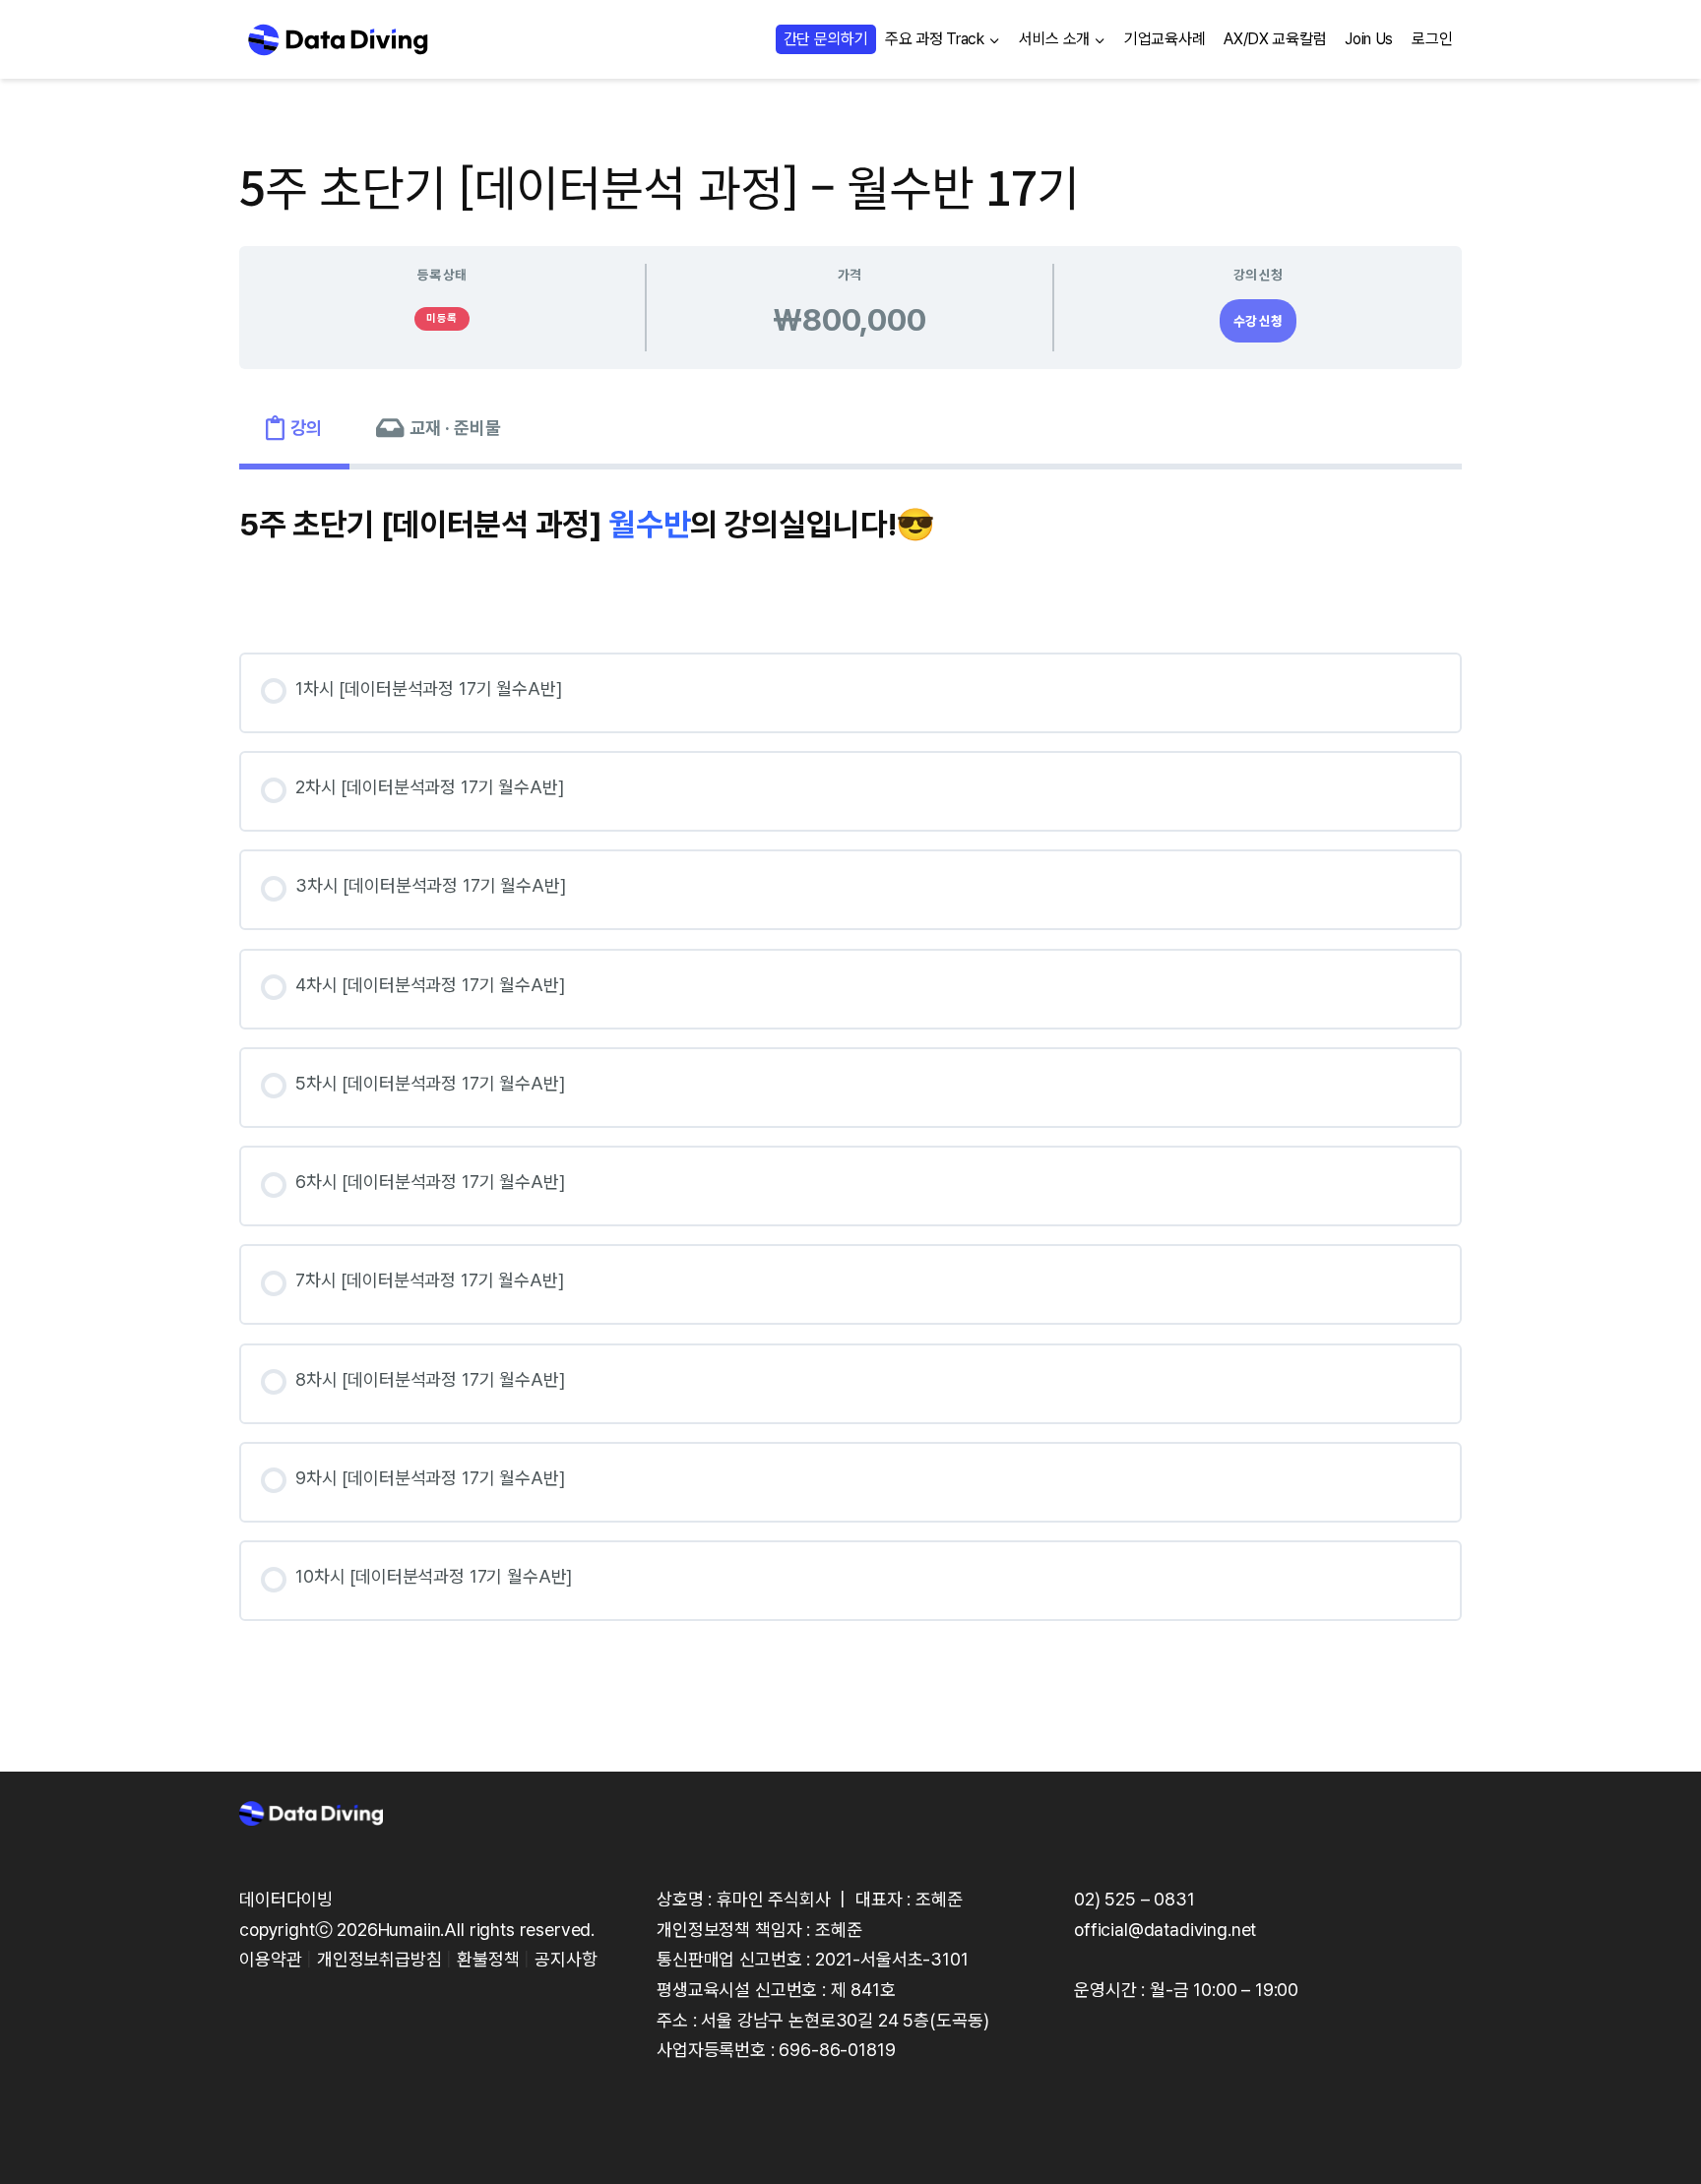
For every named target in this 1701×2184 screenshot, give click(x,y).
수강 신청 (1258, 321)
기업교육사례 (1165, 39)
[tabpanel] (850, 1072)
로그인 (1432, 39)
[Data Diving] (338, 39)
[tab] (294, 429)
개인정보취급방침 (379, 1959)
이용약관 (270, 1959)
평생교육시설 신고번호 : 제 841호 (776, 1990)
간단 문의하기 (826, 39)
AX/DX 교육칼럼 (1275, 39)
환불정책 (488, 1959)
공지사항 (566, 1959)
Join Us (1369, 39)
